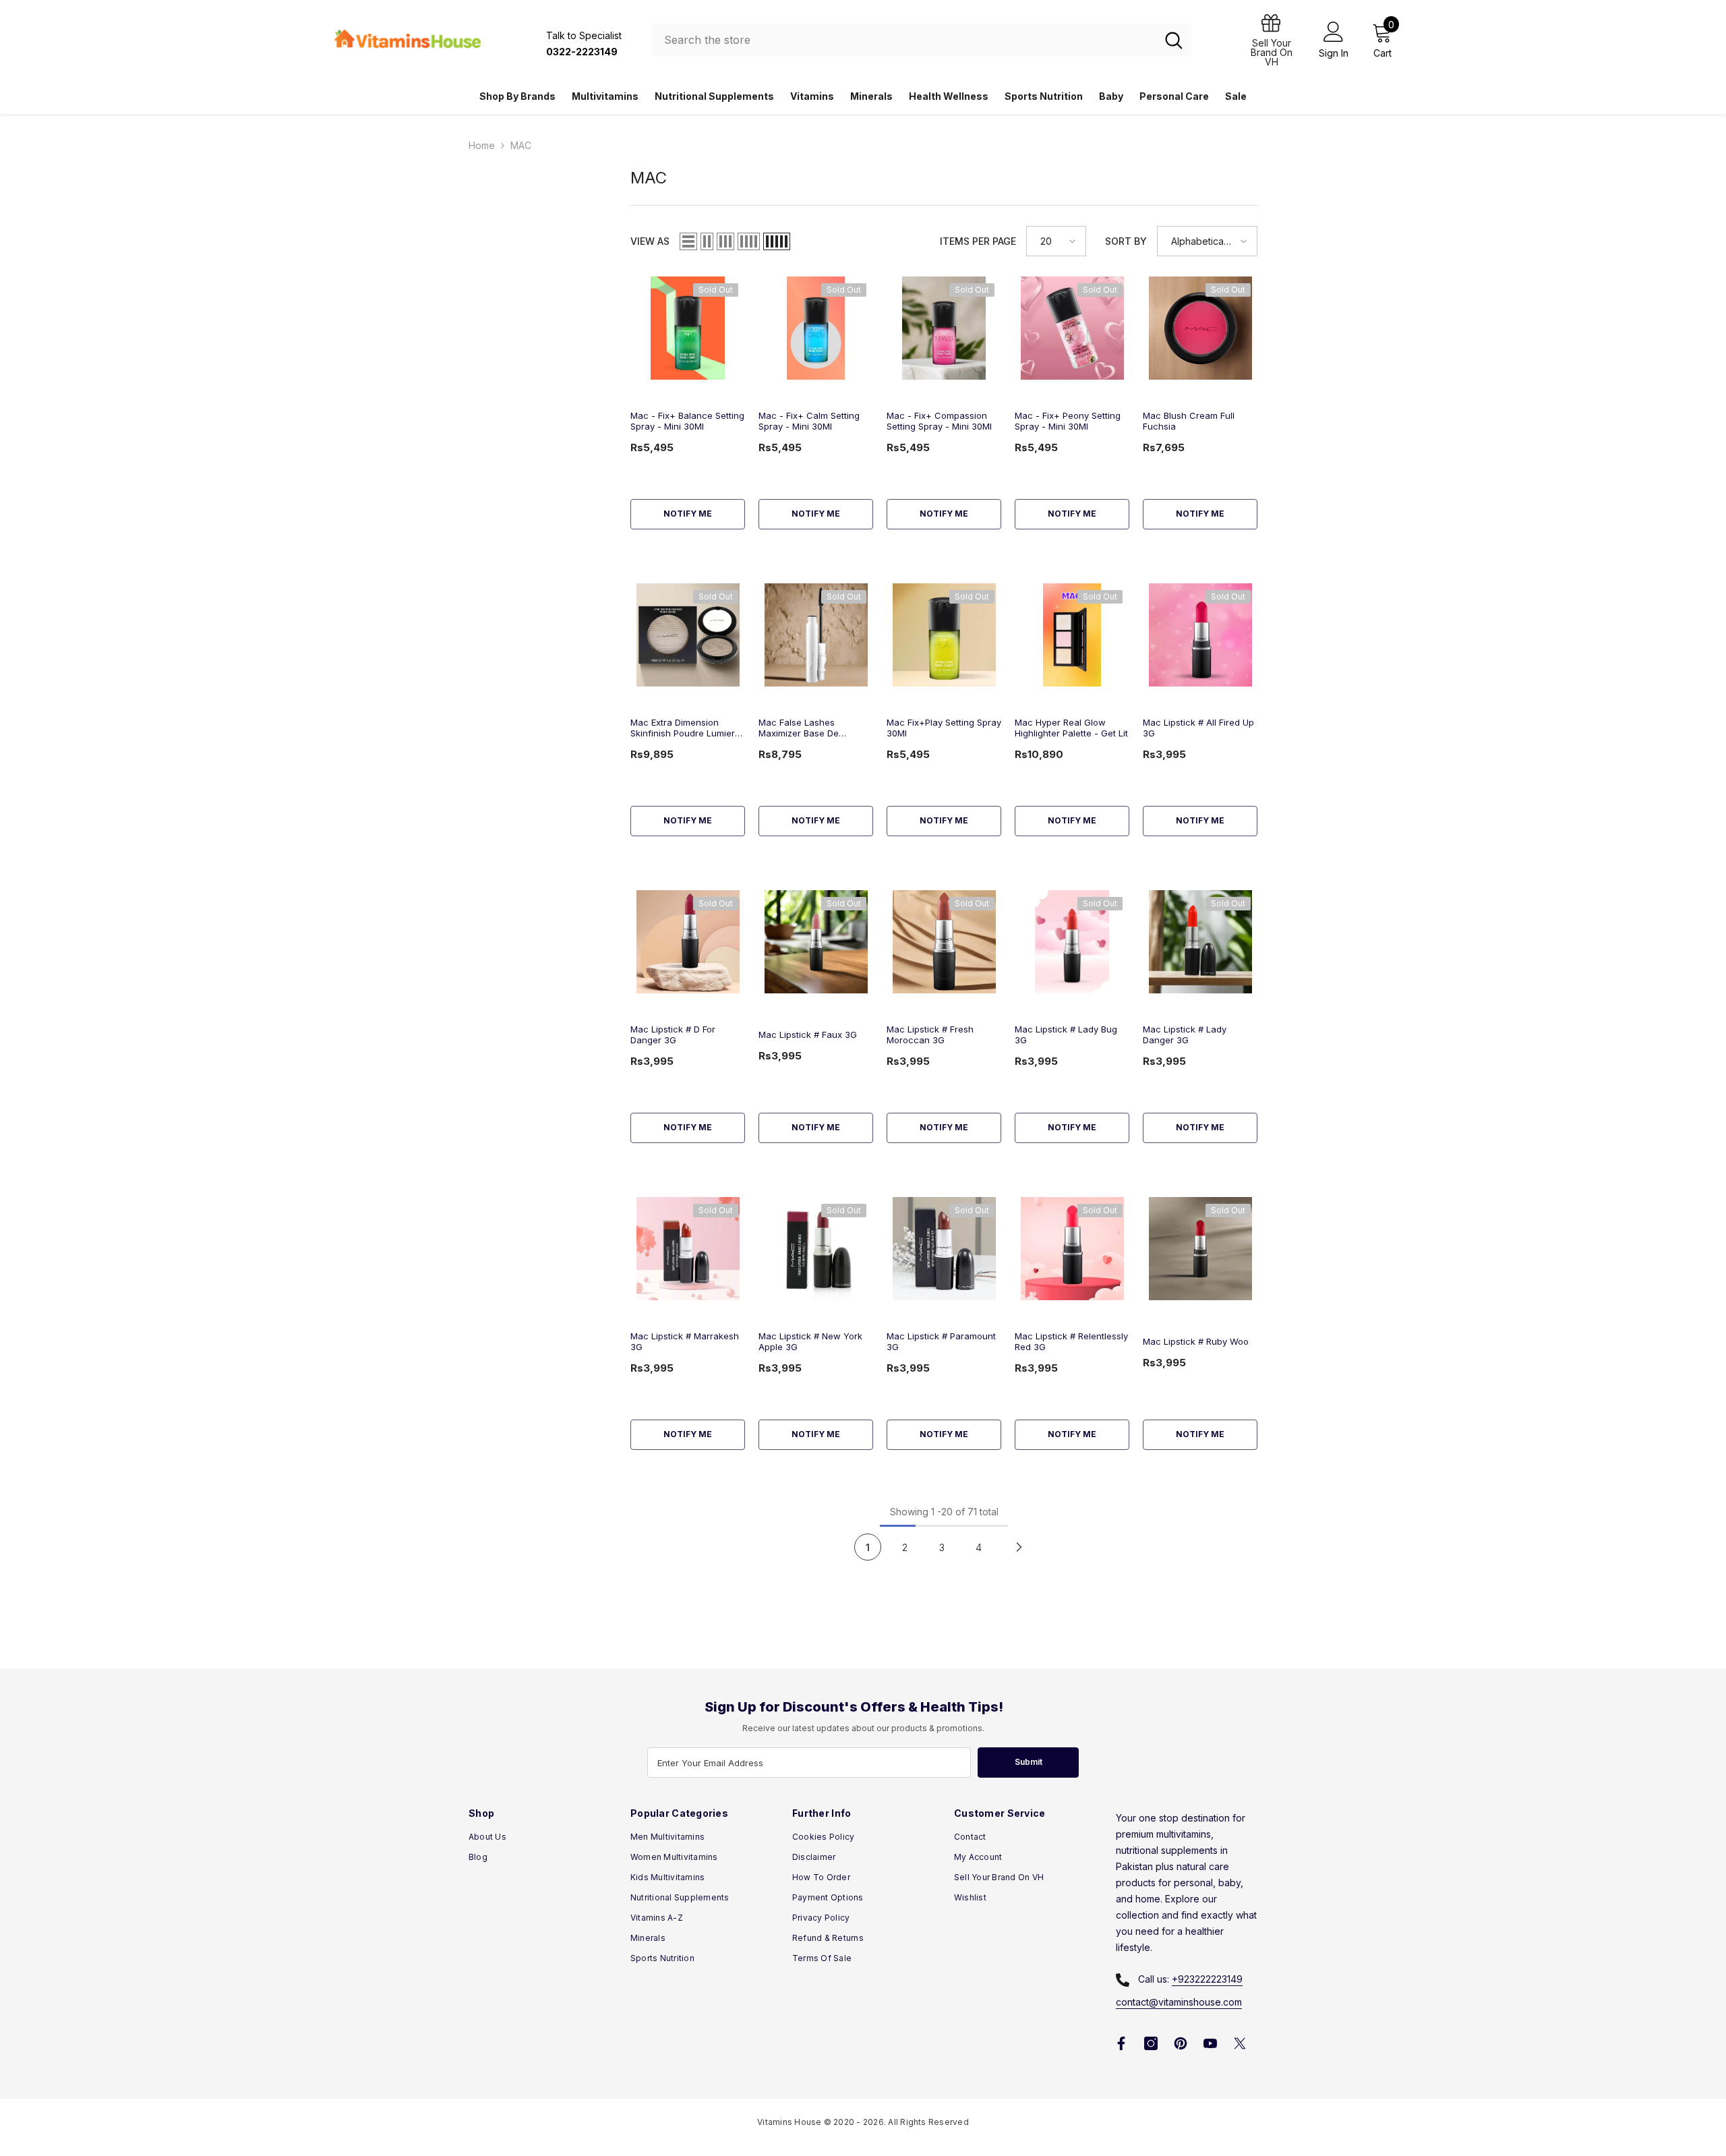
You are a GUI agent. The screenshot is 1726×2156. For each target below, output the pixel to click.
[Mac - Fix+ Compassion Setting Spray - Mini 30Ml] (944, 328)
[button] (688, 241)
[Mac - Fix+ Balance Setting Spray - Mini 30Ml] (688, 328)
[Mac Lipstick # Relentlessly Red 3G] (1072, 1249)
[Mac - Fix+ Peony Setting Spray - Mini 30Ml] (1072, 328)
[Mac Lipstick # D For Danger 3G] (688, 942)
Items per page (978, 241)
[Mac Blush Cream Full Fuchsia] (1200, 328)
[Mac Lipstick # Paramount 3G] (944, 1249)
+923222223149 (1207, 1979)
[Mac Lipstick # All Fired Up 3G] (1200, 635)
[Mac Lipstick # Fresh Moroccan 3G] (944, 942)
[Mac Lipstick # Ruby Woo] (1200, 1249)
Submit (1029, 1762)
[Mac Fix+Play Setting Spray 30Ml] (944, 635)
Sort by (1126, 241)
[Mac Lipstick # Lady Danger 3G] (1200, 942)
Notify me (688, 514)
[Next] (1019, 1547)
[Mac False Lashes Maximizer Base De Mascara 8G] (816, 635)
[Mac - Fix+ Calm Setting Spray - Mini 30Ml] (816, 328)
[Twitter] (1240, 2043)
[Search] (922, 40)
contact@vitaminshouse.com (1179, 2002)
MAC (521, 145)
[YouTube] (1210, 2043)
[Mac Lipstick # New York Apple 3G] (816, 1249)
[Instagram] (1151, 2043)
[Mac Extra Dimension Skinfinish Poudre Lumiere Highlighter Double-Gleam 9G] (688, 635)
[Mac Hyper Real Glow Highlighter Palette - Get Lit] (1072, 635)
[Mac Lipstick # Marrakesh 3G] (688, 1249)
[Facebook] (1121, 2043)
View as (650, 241)
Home (482, 145)
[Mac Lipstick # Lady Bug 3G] (1072, 942)
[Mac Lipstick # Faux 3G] (816, 942)
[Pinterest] (1181, 2043)
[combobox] (904, 40)
